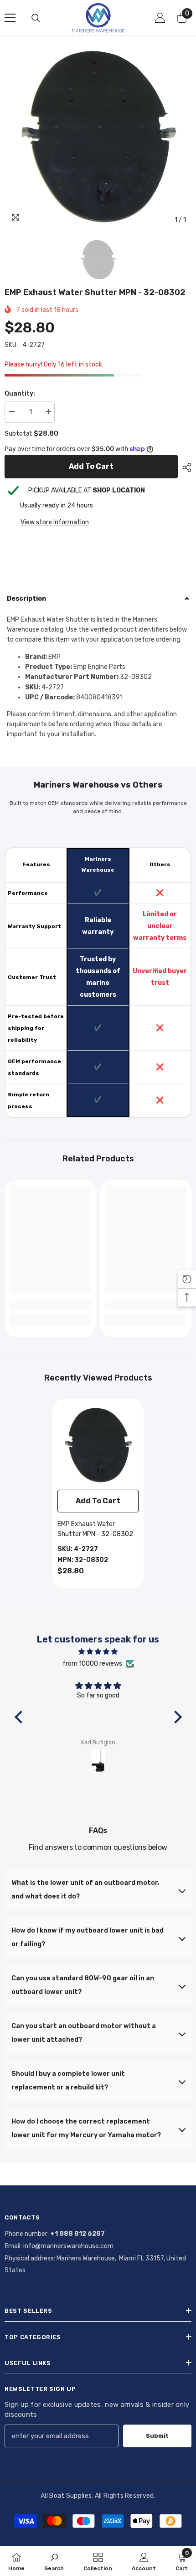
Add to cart (90, 466)
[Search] (36, 18)
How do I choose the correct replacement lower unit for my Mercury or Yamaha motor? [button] (86, 2128)
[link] (50, 1305)
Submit (157, 2436)
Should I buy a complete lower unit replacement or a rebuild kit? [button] (68, 2081)
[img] (98, 1652)
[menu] (10, 18)
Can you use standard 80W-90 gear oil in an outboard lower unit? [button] (83, 1985)
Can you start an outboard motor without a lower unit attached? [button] (84, 2033)
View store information (55, 522)
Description (26, 599)
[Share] (185, 467)
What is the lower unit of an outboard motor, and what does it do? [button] (85, 1890)
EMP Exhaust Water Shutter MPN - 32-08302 (95, 1529)
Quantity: (20, 394)
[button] (21, 1717)
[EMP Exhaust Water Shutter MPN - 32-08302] (98, 1445)
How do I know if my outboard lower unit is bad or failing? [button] (88, 1937)
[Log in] (160, 18)
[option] (98, 136)
